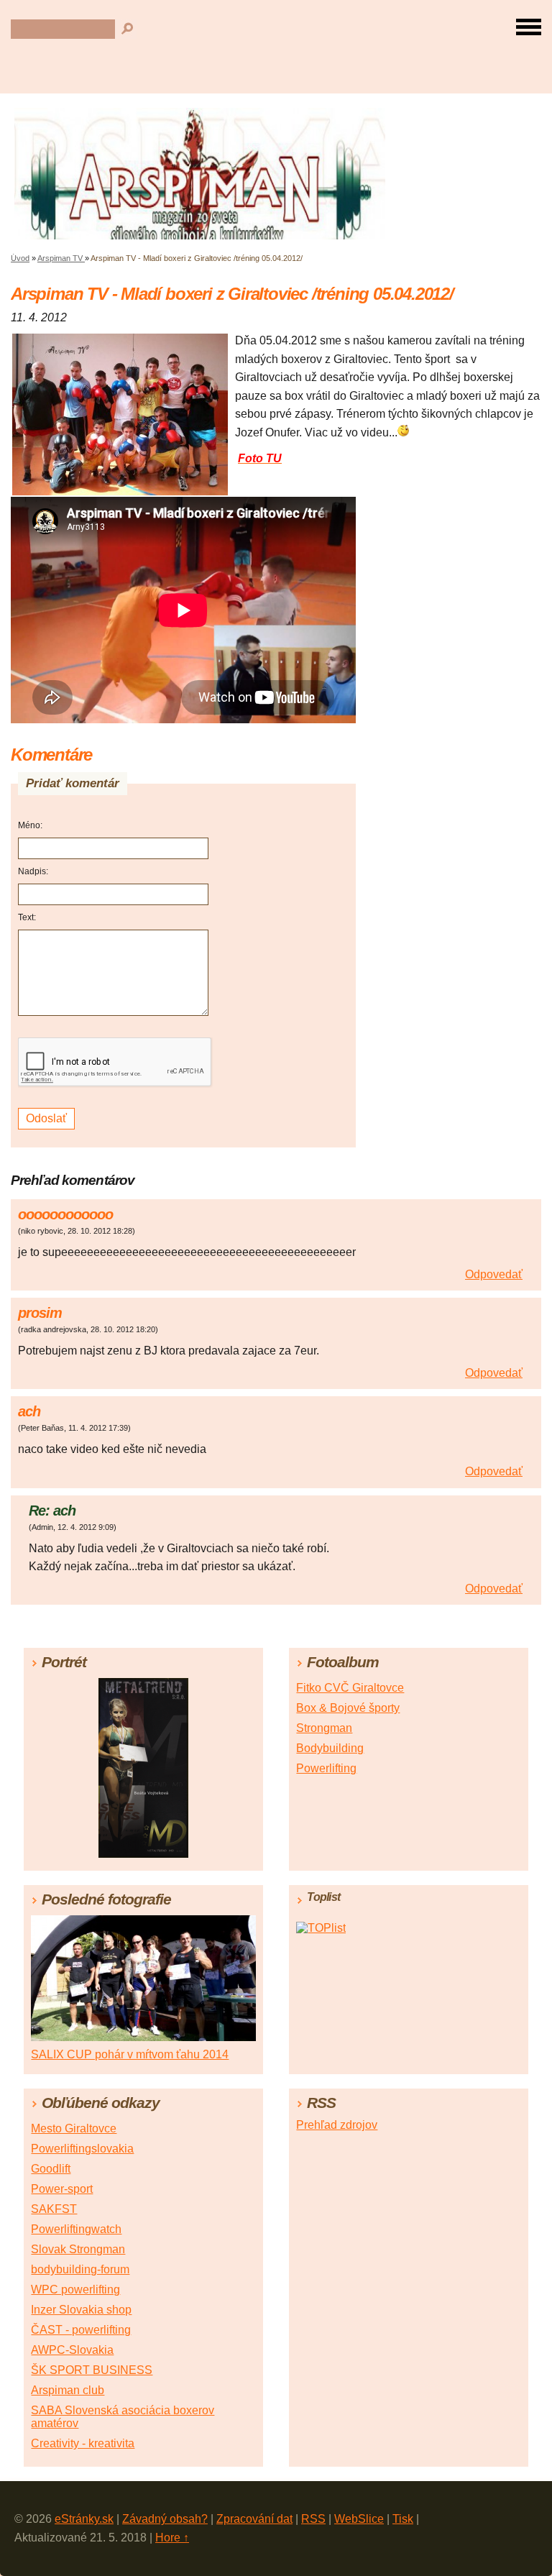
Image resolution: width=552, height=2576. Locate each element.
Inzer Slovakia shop (81, 2310)
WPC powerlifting (75, 2289)
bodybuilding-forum (80, 2269)
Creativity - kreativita (83, 2443)
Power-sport (62, 2189)
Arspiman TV (61, 258)
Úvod (20, 258)
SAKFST (54, 2209)
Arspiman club (68, 2390)
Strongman (324, 1728)
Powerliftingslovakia (82, 2149)
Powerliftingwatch (76, 2229)
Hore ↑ (172, 2538)
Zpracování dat (254, 2519)
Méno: (30, 825)
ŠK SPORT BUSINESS (92, 2370)
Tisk (403, 2519)
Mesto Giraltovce (74, 2128)
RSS (313, 2519)
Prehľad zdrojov (337, 2125)
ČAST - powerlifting (81, 2330)
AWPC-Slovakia (72, 2350)
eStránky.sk (84, 2519)
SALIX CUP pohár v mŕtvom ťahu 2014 (130, 2054)
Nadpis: (33, 871)
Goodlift (51, 2169)
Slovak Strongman (78, 2249)
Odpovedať (494, 1274)
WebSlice (359, 2519)
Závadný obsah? (165, 2519)
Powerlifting (326, 1768)
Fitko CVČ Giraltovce (350, 1688)
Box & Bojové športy (348, 1708)
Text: (27, 917)
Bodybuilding (330, 1748)
